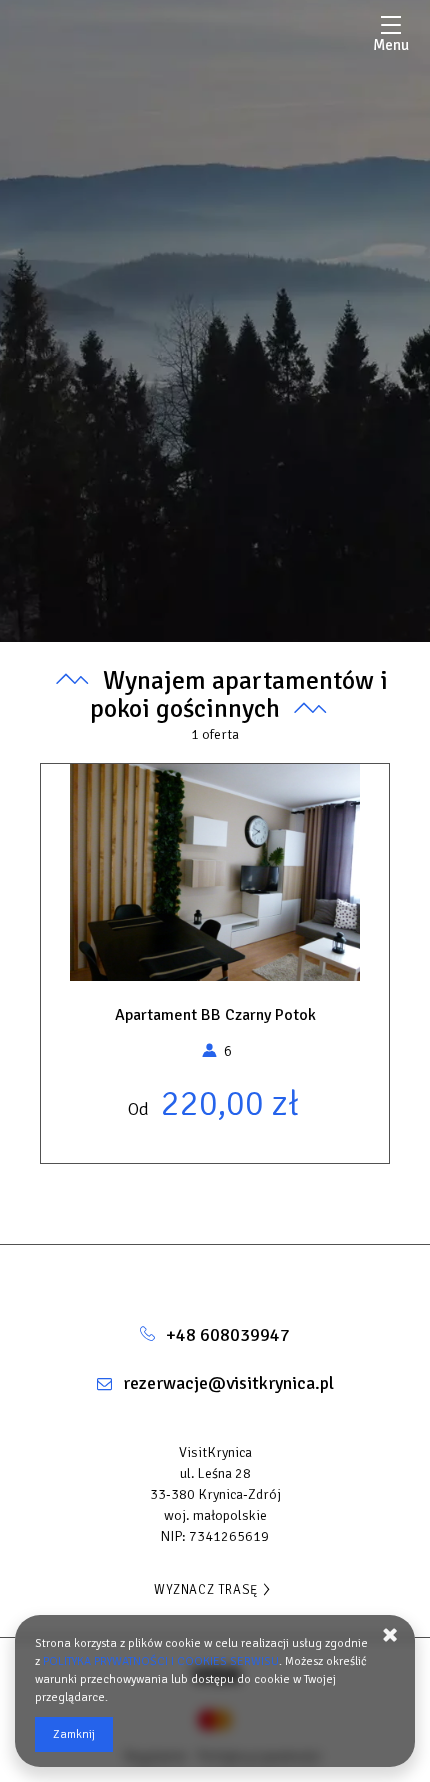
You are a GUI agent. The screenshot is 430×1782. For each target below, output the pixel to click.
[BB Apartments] (215, 1275)
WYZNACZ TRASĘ (206, 1590)
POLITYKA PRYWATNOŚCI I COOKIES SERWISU (161, 1661)
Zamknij (74, 1734)
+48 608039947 (228, 1335)
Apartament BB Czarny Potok (215, 1015)
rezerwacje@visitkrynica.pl (228, 1383)
